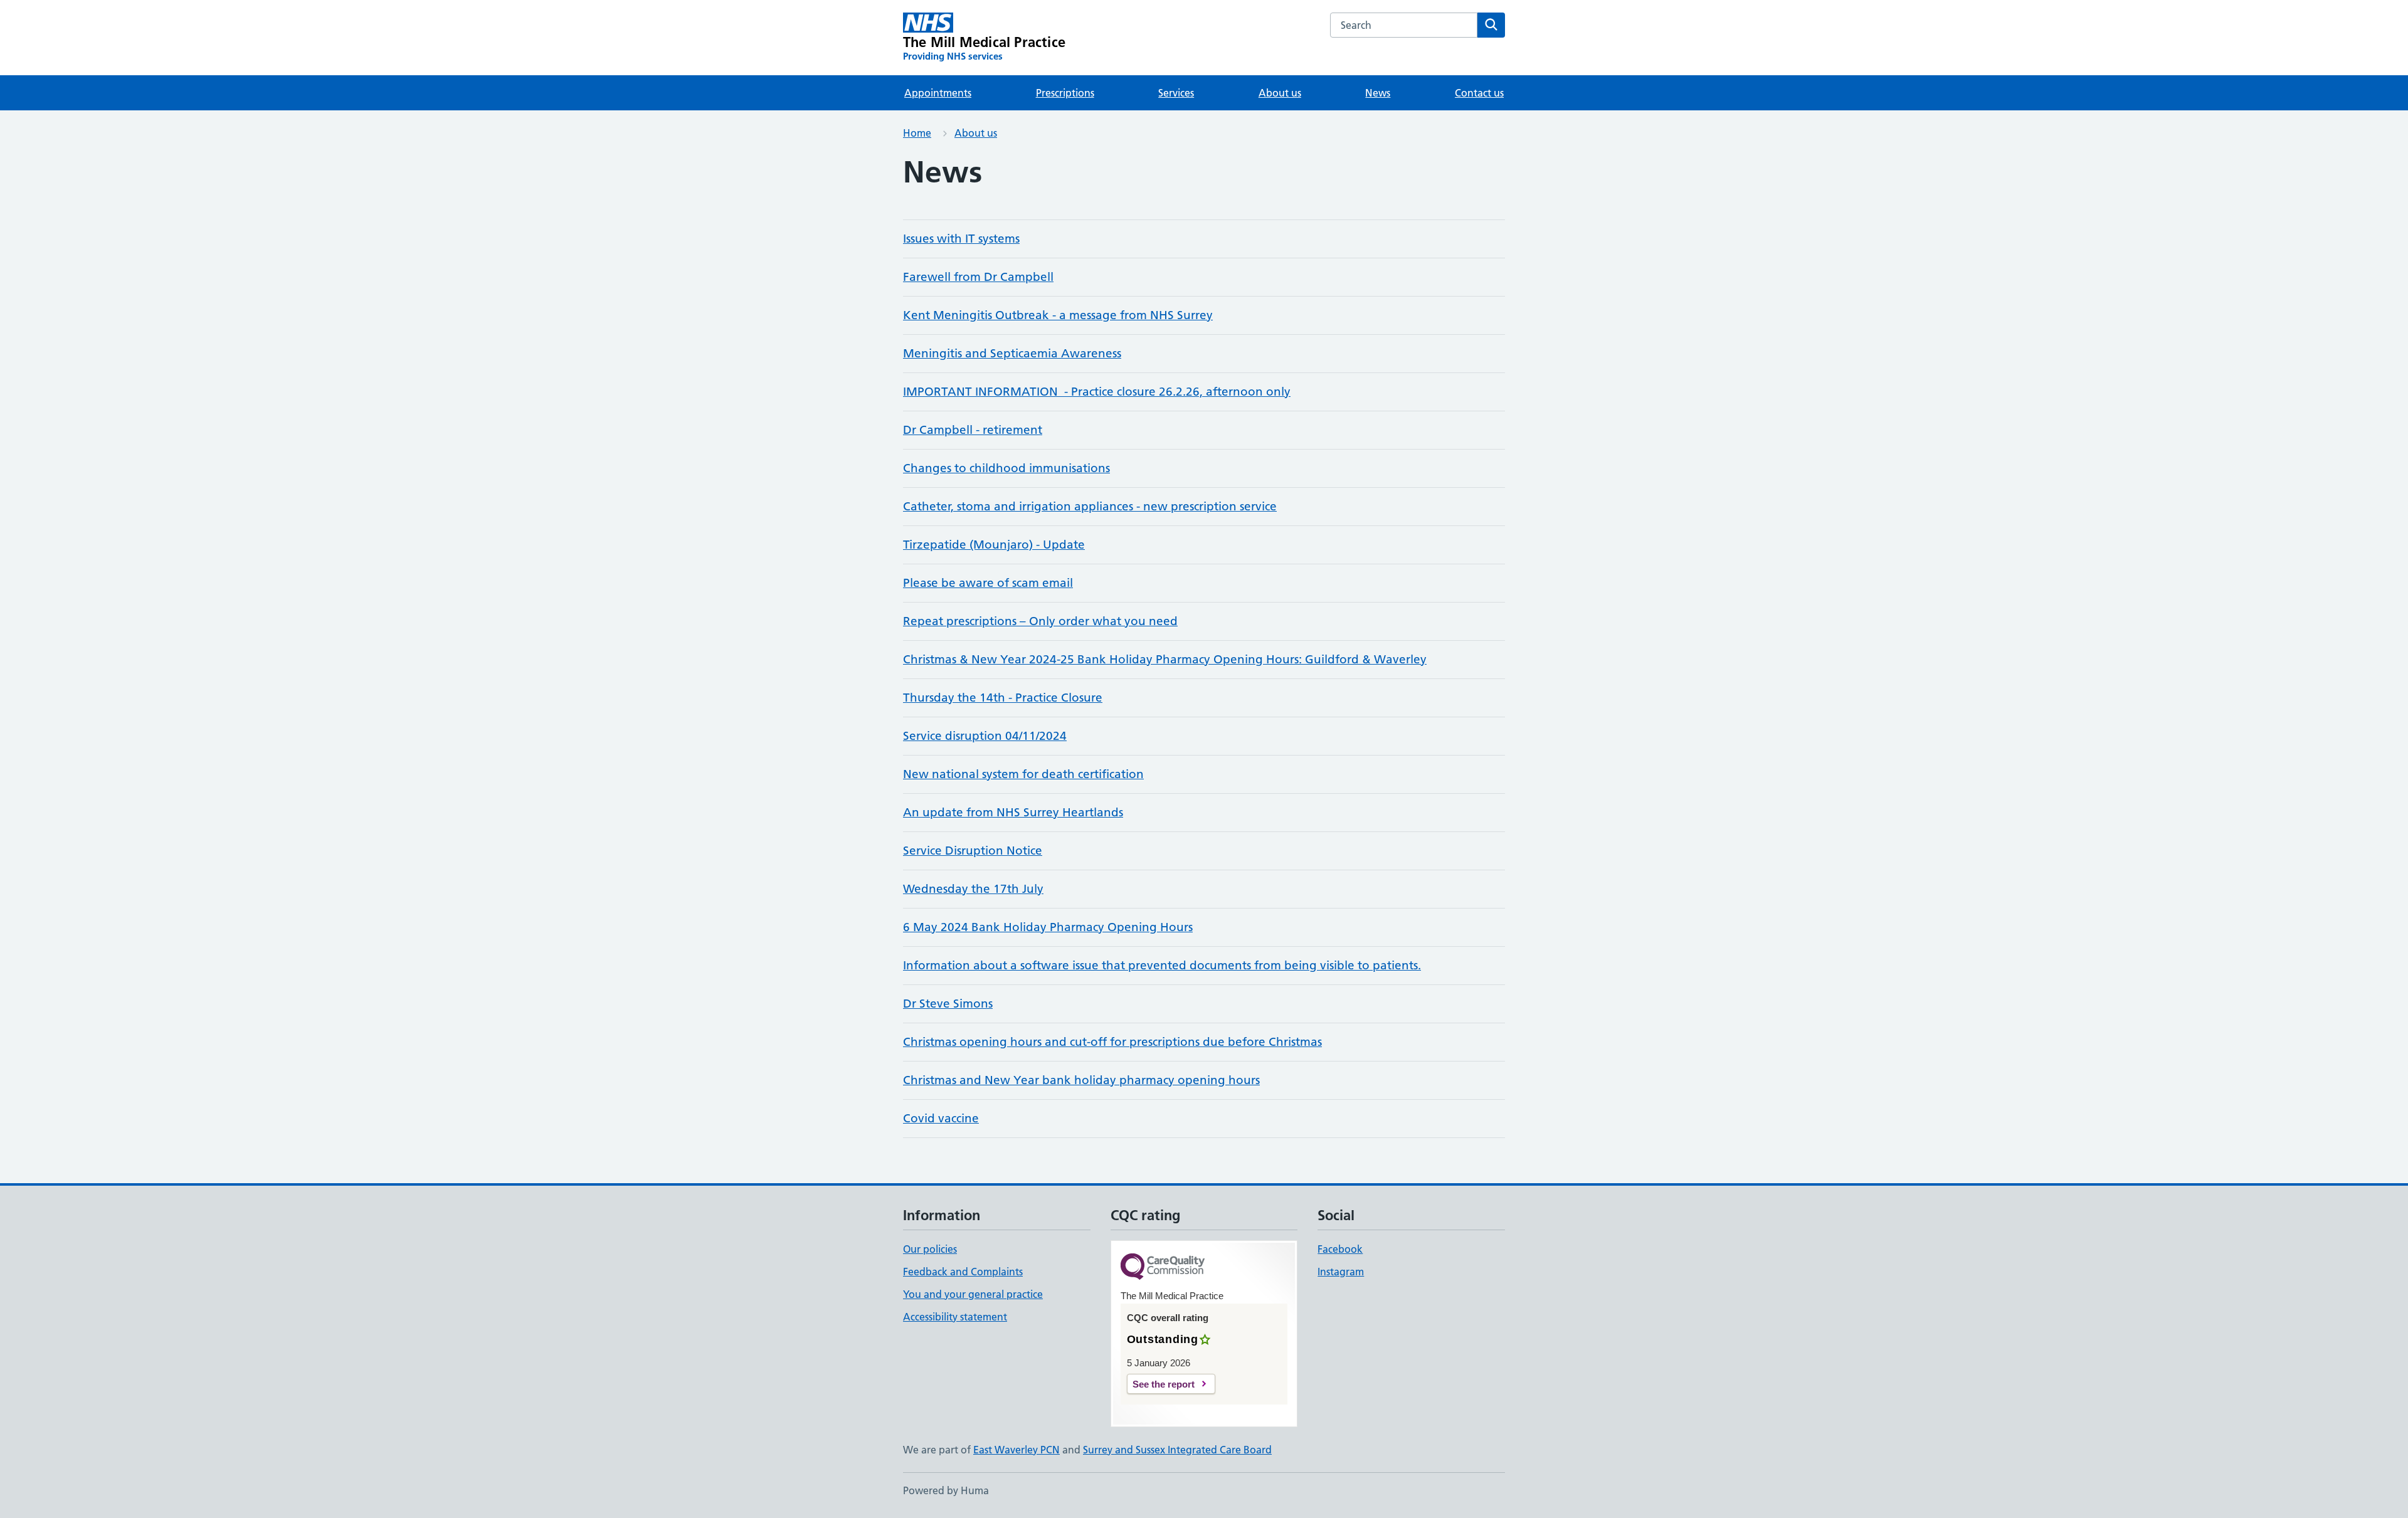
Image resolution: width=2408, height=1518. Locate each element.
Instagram (1341, 1272)
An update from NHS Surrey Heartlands (1013, 812)
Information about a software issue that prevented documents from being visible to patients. (1162, 965)
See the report (1164, 1384)
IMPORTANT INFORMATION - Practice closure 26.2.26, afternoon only (1097, 392)
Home (917, 133)
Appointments (938, 93)
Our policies (930, 1249)
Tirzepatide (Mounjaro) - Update (994, 545)
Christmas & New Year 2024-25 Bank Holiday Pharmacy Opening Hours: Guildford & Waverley (1165, 659)
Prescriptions (1065, 93)
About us (1280, 93)
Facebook (1340, 1249)
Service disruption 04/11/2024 (985, 736)
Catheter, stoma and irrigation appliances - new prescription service (1090, 506)
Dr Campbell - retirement (973, 430)
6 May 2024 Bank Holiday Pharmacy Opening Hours (1048, 927)
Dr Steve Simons (948, 1004)
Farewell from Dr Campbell (978, 277)
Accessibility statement (955, 1317)
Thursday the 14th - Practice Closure (1003, 698)
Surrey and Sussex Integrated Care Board (1177, 1450)
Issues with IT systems (961, 239)
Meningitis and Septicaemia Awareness (1012, 353)
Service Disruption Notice (973, 851)
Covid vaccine (941, 1118)
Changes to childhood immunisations (1006, 468)
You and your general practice (973, 1294)
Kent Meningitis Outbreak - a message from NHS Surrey (1058, 315)
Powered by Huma (946, 1490)
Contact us (1479, 93)
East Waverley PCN (1017, 1450)
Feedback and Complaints (963, 1272)
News (1378, 93)
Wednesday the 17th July (973, 889)
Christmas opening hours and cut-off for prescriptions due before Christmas (1112, 1042)
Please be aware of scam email (988, 583)
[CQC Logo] (1163, 1268)
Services (1176, 93)
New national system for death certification (1023, 774)
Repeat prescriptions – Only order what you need (1040, 621)
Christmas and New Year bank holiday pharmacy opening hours (1081, 1080)
